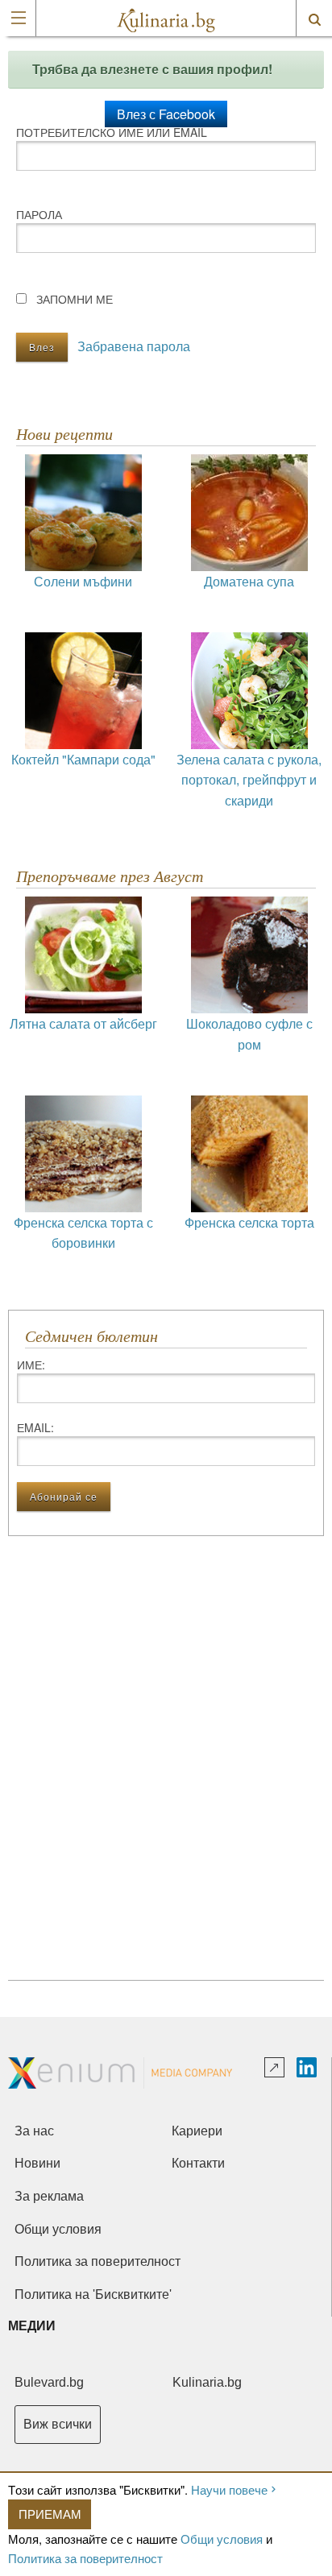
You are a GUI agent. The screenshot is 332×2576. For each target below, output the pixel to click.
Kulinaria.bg (207, 2382)
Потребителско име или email (112, 132)
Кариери (197, 2131)
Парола (39, 214)
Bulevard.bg (49, 2382)
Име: (31, 1365)
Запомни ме (75, 299)
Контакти (198, 2163)
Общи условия (222, 2539)
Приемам (50, 2514)
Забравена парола (134, 346)
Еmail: (35, 1427)
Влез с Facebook (166, 114)
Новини (37, 2163)
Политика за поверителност (85, 2558)
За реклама (49, 2196)
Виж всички (58, 2424)
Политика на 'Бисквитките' (93, 2294)
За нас (34, 2131)
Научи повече (229, 2489)
